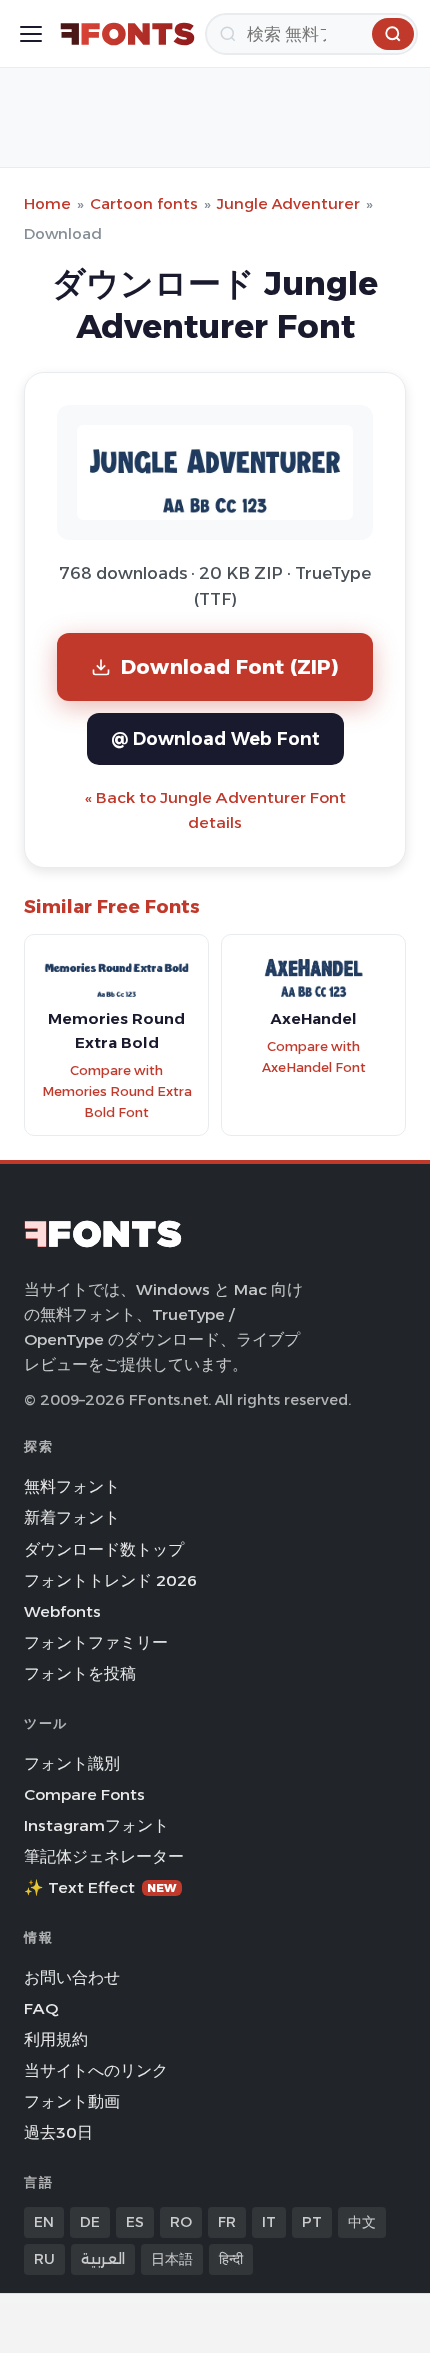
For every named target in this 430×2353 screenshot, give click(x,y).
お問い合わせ (72, 1977)
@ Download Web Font (215, 738)
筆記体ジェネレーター (104, 1856)
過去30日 (58, 2132)
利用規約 (56, 2039)
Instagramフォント (96, 1825)
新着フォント (72, 1517)
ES (135, 2222)
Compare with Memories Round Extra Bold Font (117, 1091)
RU (44, 2259)
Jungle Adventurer (288, 203)
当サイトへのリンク (96, 2070)
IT (269, 2222)
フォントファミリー (96, 1642)
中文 (362, 2222)
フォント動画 (72, 2101)
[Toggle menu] (31, 34)
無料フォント (72, 1486)
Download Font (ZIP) (230, 666)
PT (312, 2222)
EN (44, 2222)
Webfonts (62, 1611)
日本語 (172, 2259)
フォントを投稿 (80, 1673)
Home (47, 203)
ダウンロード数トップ (104, 1549)
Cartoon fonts (144, 203)
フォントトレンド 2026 (110, 1580)
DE (90, 2222)
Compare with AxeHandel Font (314, 1057)
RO (181, 2222)
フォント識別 (72, 1763)
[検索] (393, 34)
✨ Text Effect (100, 1887)
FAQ (41, 2008)
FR (227, 2222)
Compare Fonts (84, 1794)
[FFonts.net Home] (127, 34)
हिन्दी (231, 2259)
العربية (103, 2259)
